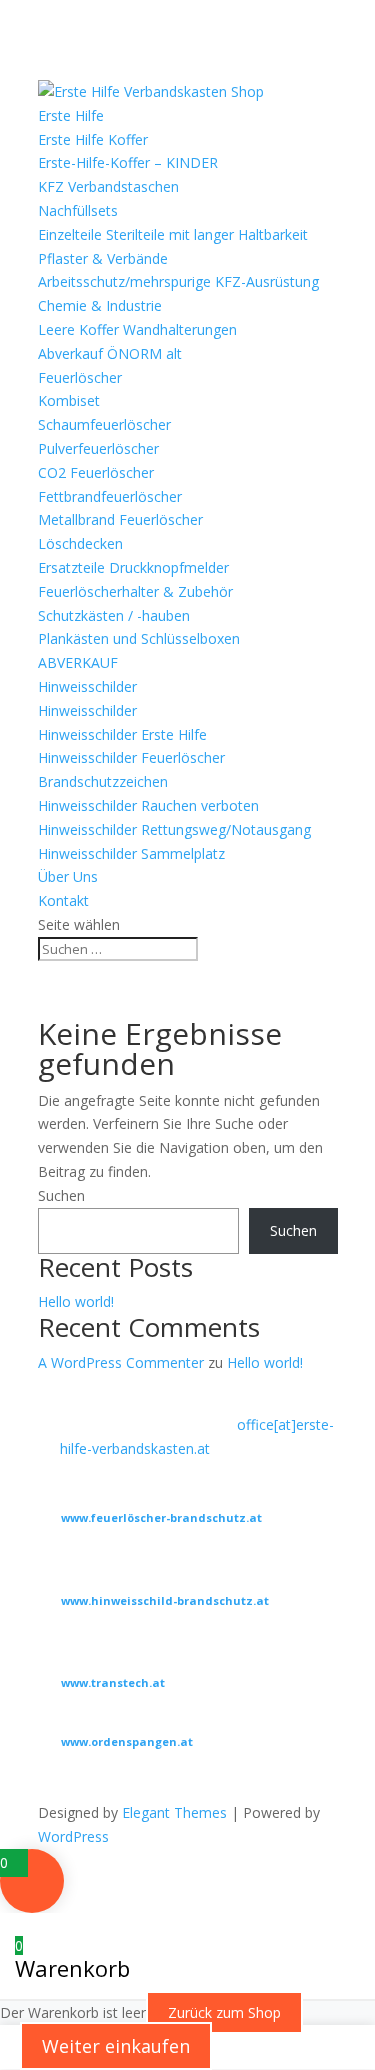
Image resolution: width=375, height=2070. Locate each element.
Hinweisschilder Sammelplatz (131, 853)
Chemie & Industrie (100, 305)
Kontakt (63, 900)
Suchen (61, 1195)
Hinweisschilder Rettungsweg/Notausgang (174, 829)
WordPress (73, 1836)
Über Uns (68, 876)
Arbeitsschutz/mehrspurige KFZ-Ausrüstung (178, 281)
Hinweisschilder (87, 686)
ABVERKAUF (78, 662)
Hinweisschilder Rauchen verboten (148, 805)
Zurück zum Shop (224, 2012)
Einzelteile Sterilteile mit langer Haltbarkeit (173, 234)
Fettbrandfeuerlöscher (110, 496)
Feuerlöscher (80, 377)
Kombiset (69, 400)
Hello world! (76, 1301)
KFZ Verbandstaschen (108, 186)
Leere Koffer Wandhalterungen (137, 329)
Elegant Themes (174, 1812)
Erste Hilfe (71, 115)
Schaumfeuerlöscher (104, 424)
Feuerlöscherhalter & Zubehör (135, 591)
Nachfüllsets (78, 210)
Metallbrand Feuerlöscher (120, 519)
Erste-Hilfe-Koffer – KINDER (128, 162)
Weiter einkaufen (116, 2046)
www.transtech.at (113, 1682)
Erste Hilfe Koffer (93, 139)
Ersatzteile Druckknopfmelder (133, 567)
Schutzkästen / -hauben (114, 615)
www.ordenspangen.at (127, 1741)
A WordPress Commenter (121, 1362)
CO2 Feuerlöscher (96, 472)
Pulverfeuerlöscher (98, 448)
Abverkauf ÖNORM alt (110, 353)
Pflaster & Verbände (103, 258)
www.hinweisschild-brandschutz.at (165, 1600)
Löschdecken (80, 543)
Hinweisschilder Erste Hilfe (122, 734)
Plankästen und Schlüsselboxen (139, 638)
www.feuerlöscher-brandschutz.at (161, 1517)
